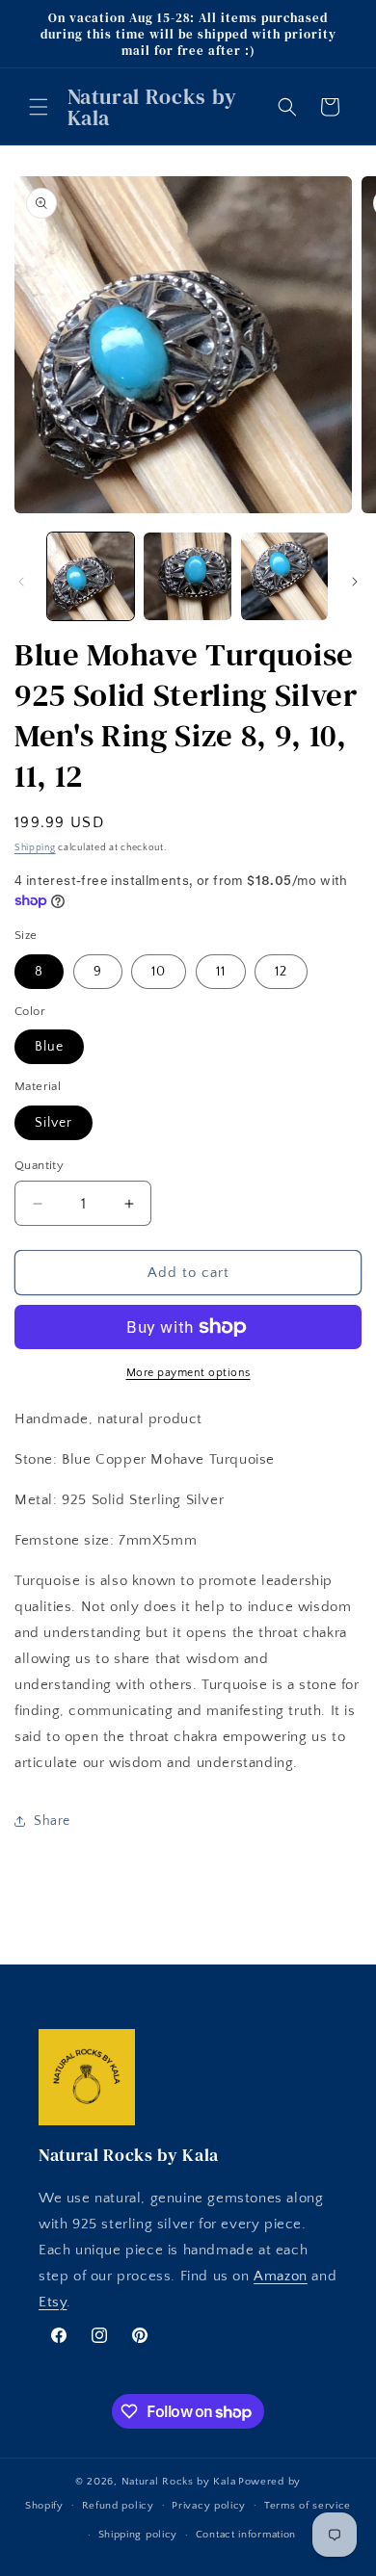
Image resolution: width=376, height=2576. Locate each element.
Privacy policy (209, 2506)
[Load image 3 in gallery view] (284, 576)
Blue (49, 1047)
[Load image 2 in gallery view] (187, 576)
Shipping (35, 848)
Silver (54, 1123)
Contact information (246, 2535)
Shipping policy (138, 2535)
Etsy (53, 2302)
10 (159, 972)
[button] (39, 107)
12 (281, 972)
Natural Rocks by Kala (179, 2482)
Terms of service (308, 2506)
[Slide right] (355, 582)
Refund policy (118, 2506)
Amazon (281, 2276)
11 (221, 972)
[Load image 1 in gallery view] (91, 576)
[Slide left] (21, 582)
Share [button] (52, 1821)
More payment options (188, 1373)
